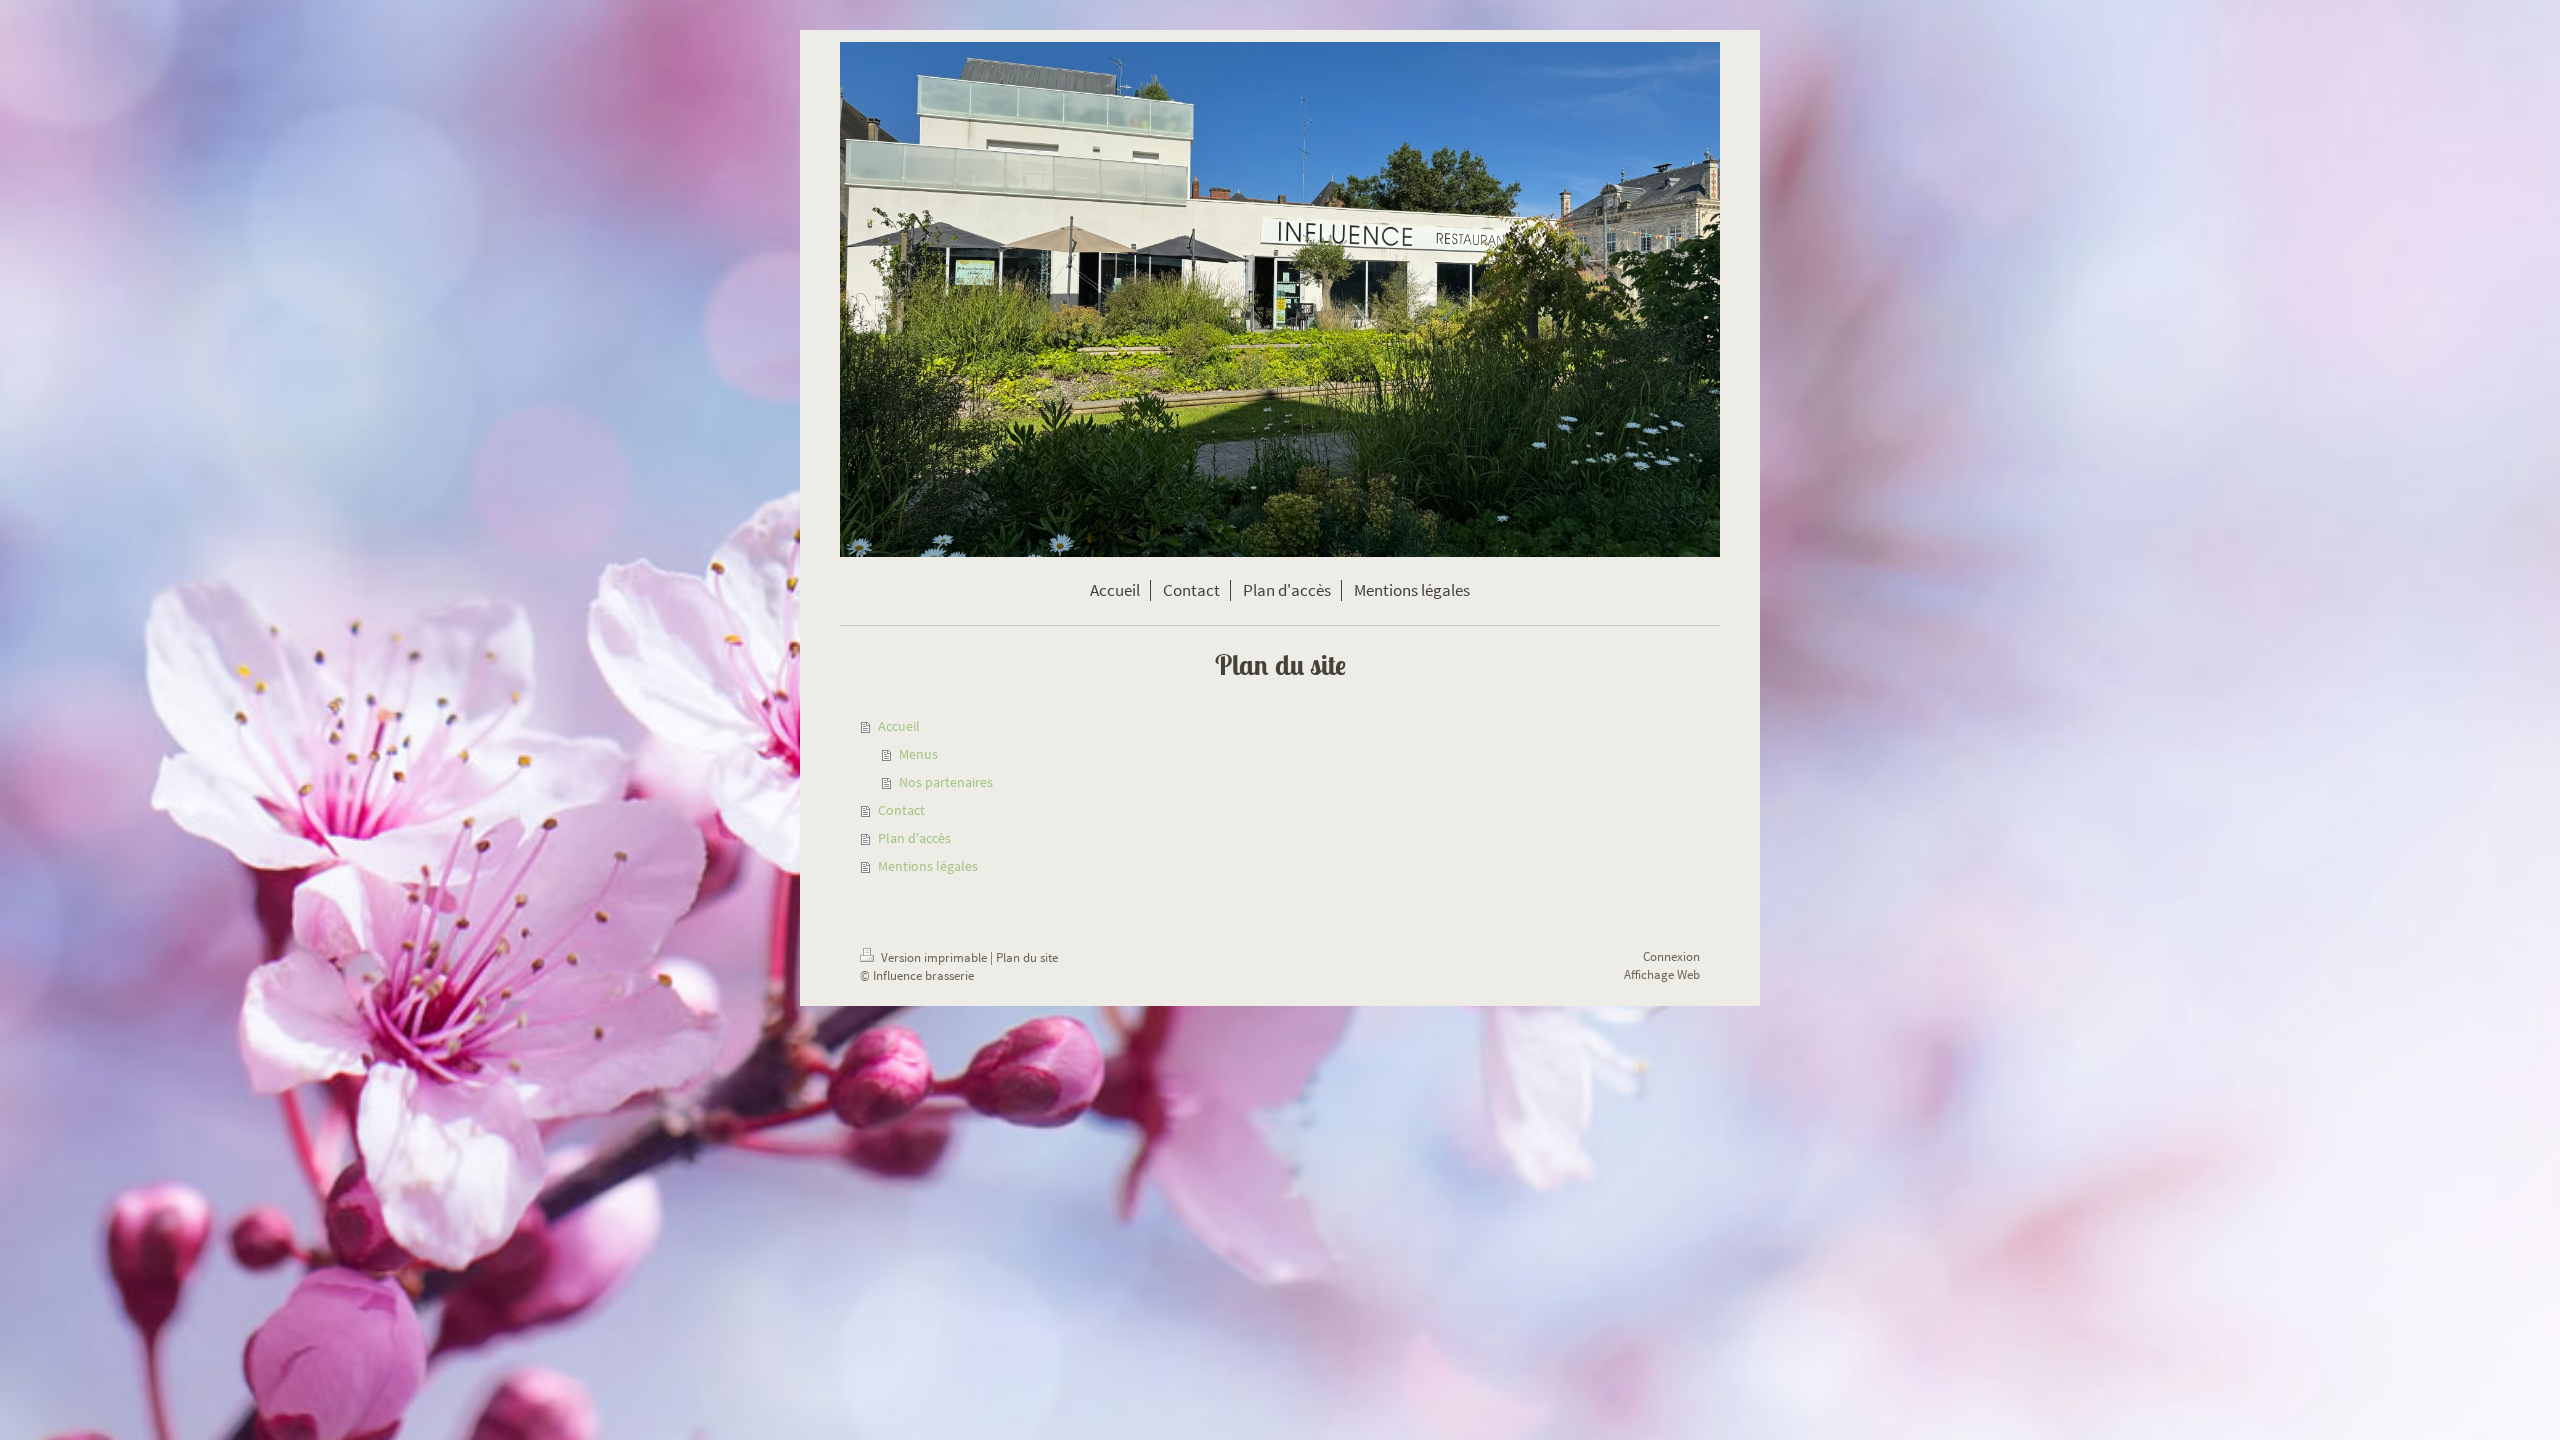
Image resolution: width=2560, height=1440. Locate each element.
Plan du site (1027, 957)
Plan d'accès (914, 838)
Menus (918, 754)
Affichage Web (1662, 974)
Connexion (1671, 956)
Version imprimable (934, 957)
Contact (901, 810)
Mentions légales (928, 866)
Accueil (899, 726)
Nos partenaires (946, 782)
